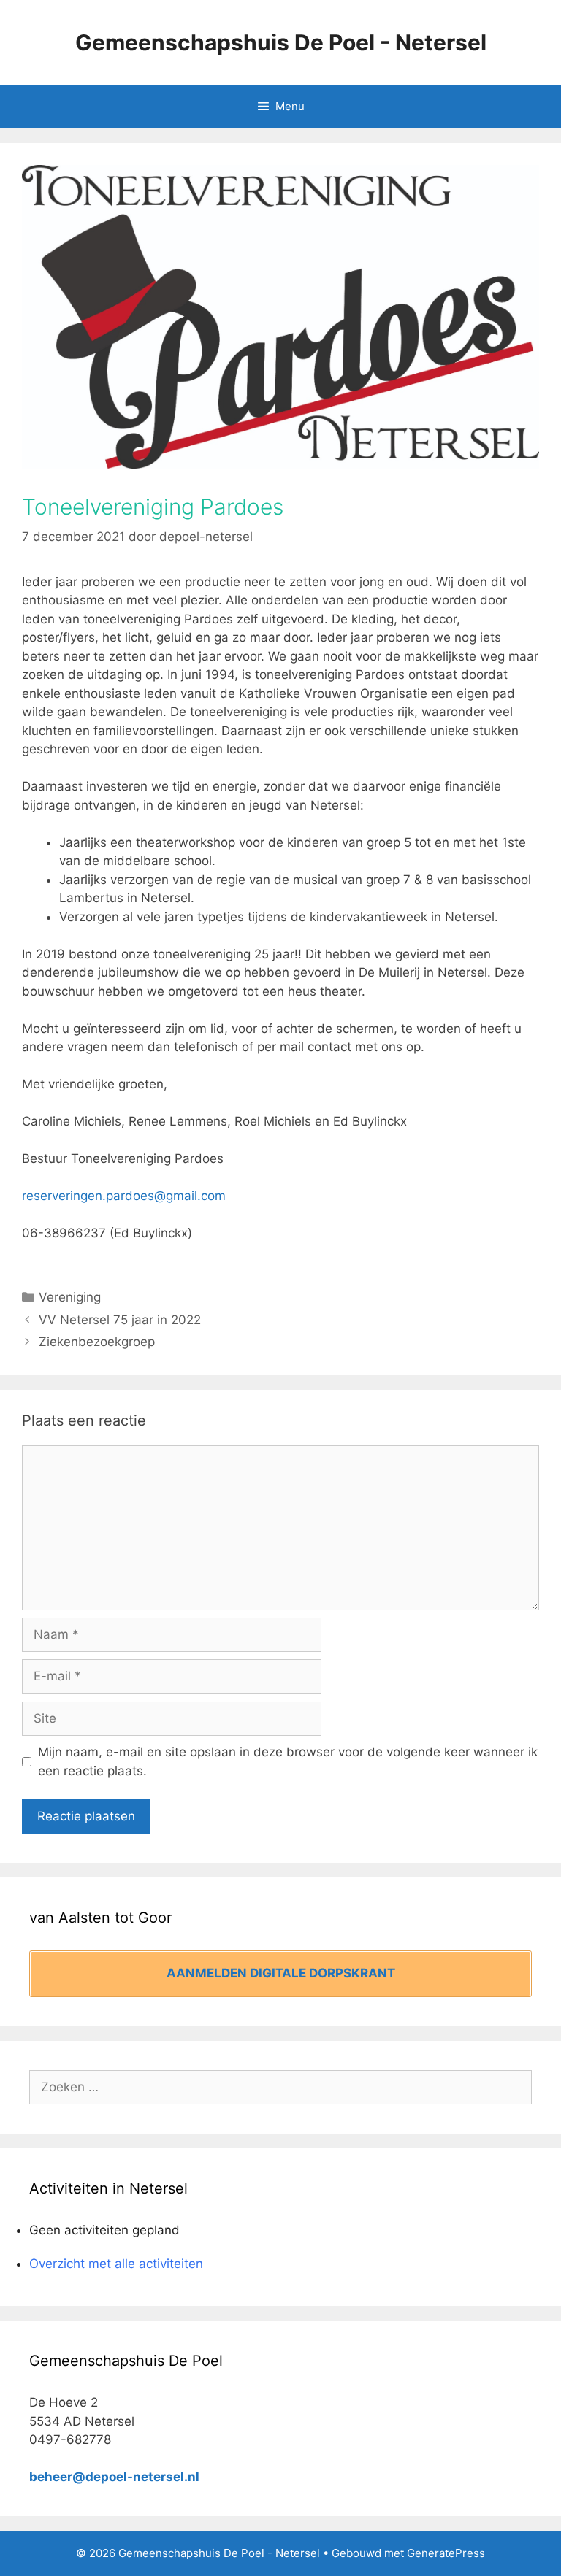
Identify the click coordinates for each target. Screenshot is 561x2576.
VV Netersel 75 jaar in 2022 (120, 1320)
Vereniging (70, 1297)
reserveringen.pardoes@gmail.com (124, 1196)
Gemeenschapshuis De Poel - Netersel (281, 42)
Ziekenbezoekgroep (97, 1342)
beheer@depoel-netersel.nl (114, 2477)
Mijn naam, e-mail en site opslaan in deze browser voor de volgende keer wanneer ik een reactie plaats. (288, 1761)
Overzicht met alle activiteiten (116, 2264)
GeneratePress (446, 2553)
